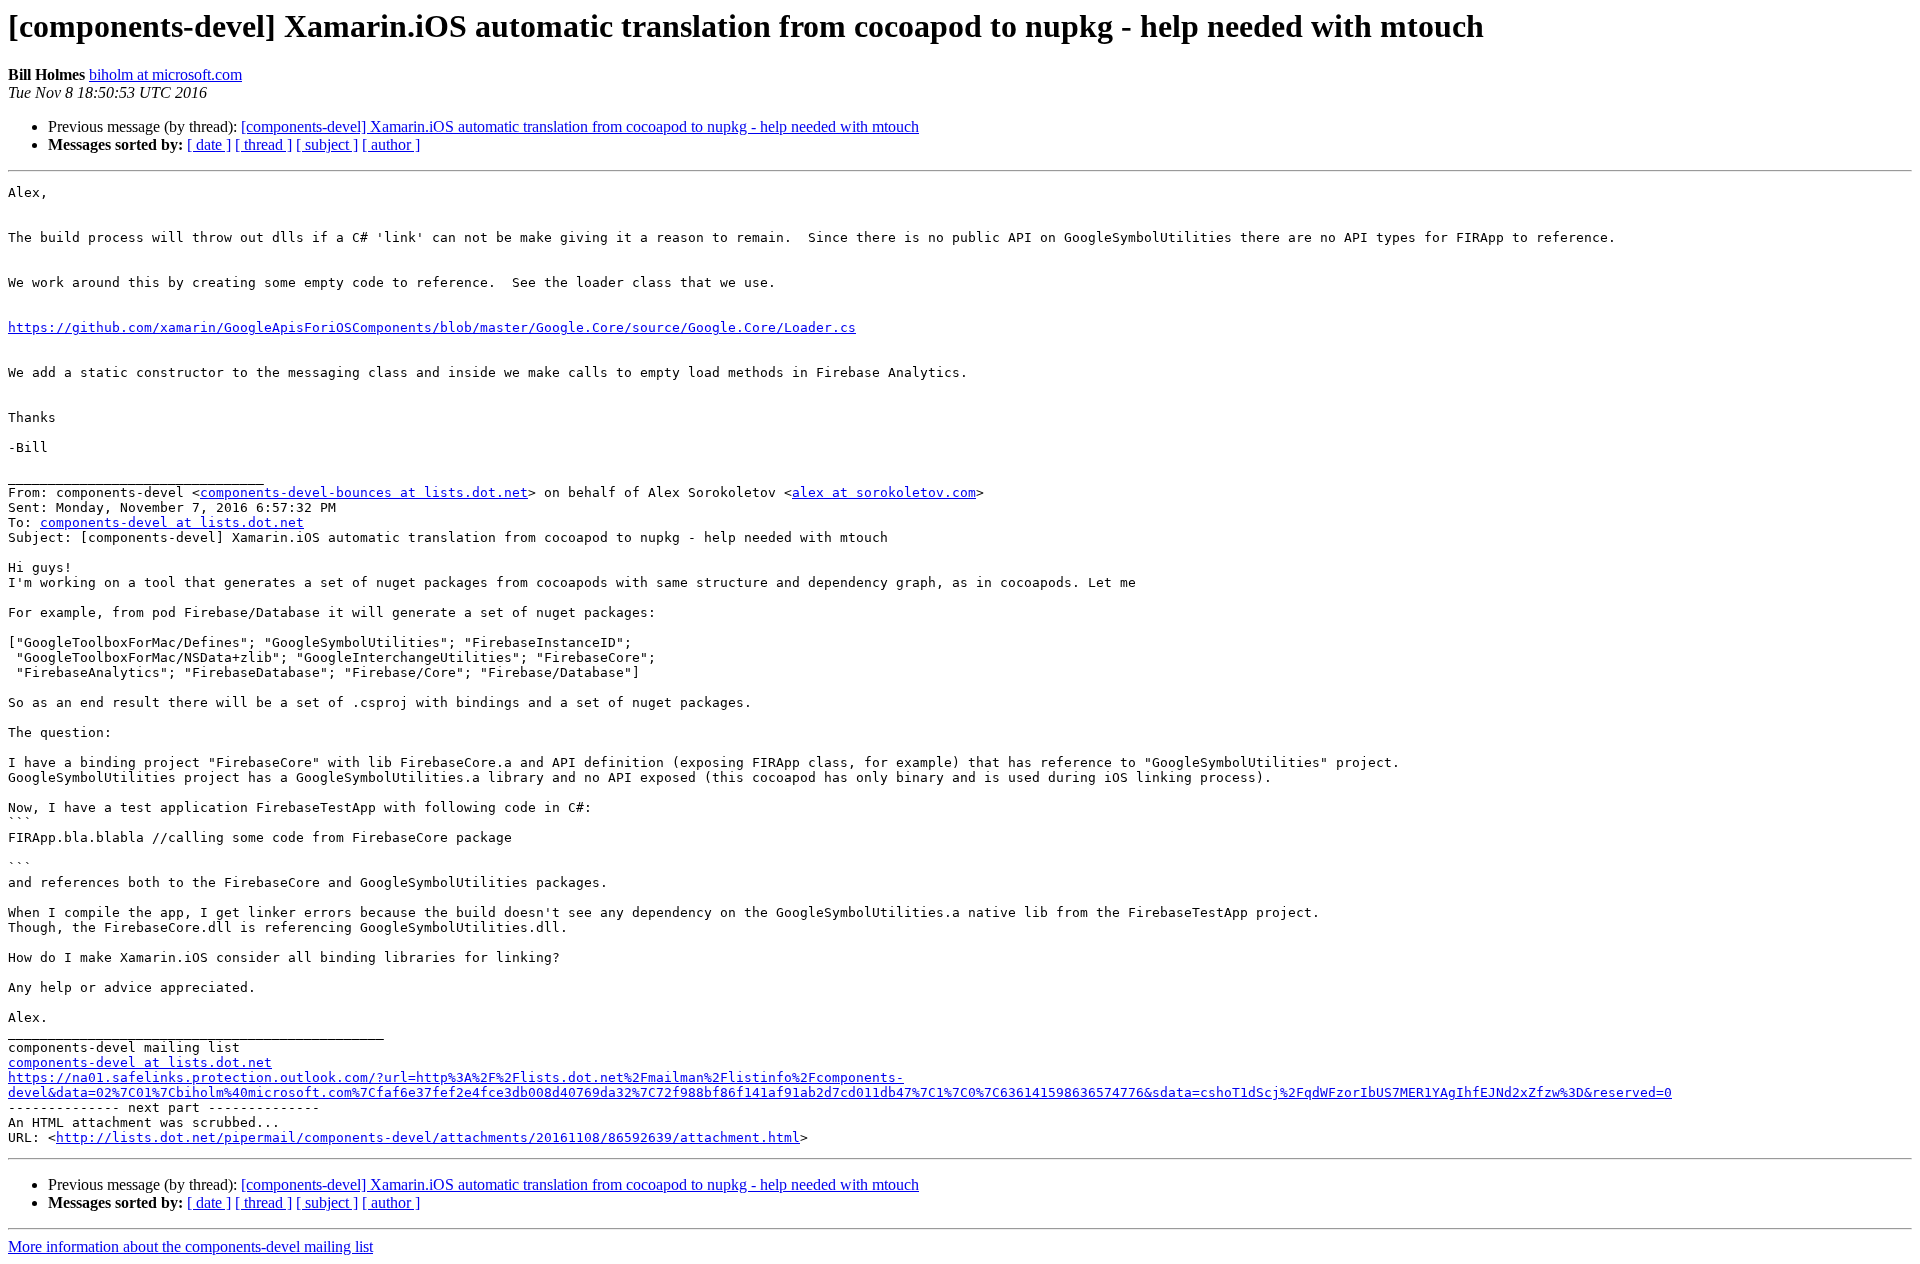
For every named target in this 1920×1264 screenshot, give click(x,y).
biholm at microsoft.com (165, 74)
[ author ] (391, 144)
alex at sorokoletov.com (884, 492)
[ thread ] (263, 144)
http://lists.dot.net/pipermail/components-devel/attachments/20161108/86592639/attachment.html (428, 1137)
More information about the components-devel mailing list (190, 1246)
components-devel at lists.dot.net (172, 522)
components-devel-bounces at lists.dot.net (364, 492)
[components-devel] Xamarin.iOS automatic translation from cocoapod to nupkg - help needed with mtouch (580, 126)
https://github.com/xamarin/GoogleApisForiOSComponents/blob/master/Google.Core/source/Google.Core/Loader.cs (432, 327)
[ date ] (209, 144)
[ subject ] (327, 144)
